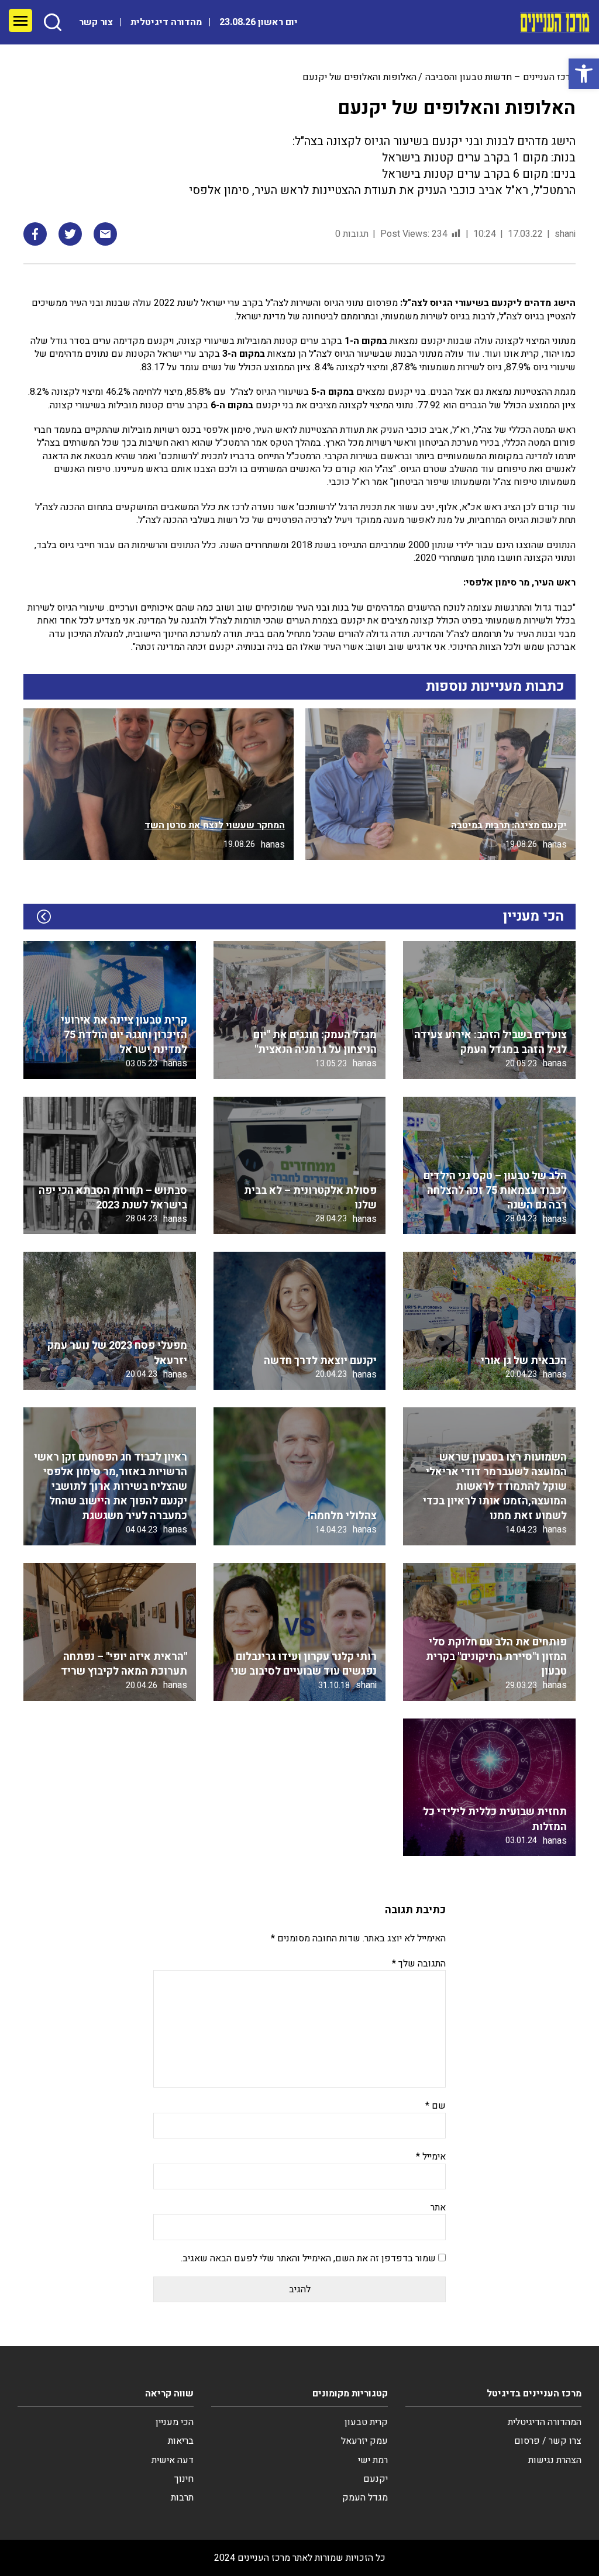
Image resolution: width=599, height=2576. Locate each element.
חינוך (184, 2479)
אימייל (431, 2157)
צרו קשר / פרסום (548, 2441)
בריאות (181, 2441)
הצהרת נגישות (555, 2460)
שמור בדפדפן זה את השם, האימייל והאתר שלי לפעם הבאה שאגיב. (308, 2258)
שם (436, 2106)
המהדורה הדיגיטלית (545, 2422)
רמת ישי (373, 2460)
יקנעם (376, 2479)
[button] (584, 74)
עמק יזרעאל (364, 2441)
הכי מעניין (175, 2422)
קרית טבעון (366, 2422)
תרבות (182, 2498)
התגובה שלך (419, 1964)
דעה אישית (173, 2460)
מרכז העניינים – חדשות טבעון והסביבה (500, 77)
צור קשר (96, 22)
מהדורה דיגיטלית (166, 22)
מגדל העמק (365, 2498)
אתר (438, 2207)
